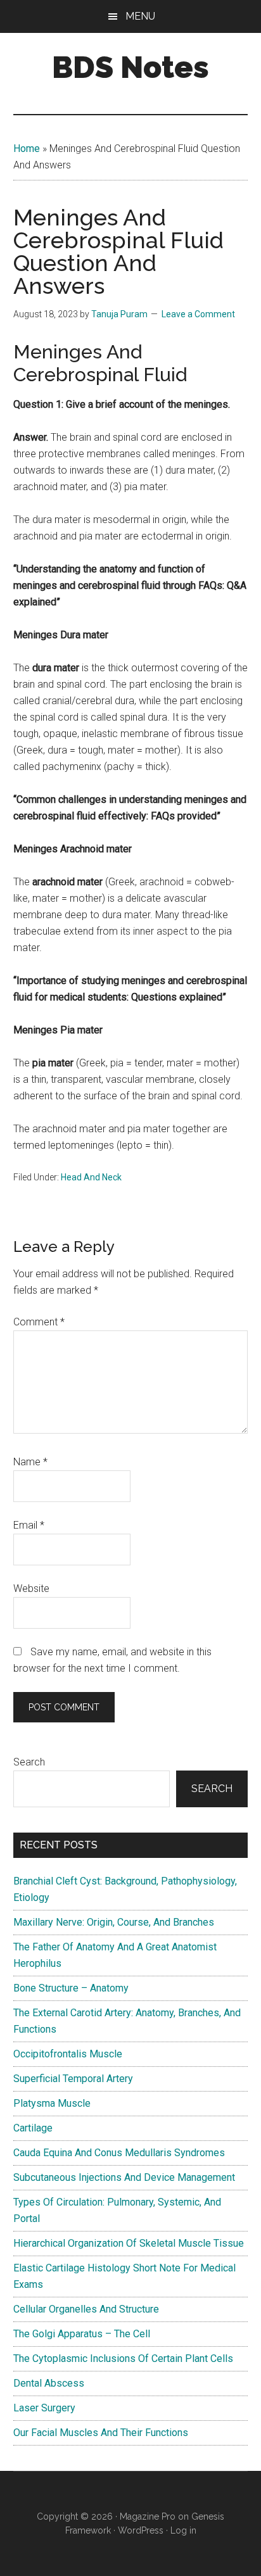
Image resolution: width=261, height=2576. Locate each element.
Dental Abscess (49, 2383)
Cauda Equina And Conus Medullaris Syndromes (119, 2153)
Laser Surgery (44, 2408)
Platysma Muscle (52, 2103)
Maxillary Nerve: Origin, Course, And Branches (114, 1922)
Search (29, 1762)
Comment (39, 1322)
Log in (183, 2530)
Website (31, 1588)
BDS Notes (130, 67)
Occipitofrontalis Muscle (68, 2054)
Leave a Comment (198, 314)
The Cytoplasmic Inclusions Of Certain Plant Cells (123, 2358)
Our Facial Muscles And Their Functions (101, 2433)
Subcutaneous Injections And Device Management (124, 2177)
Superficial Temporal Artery (73, 2079)
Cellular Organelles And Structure (86, 2309)
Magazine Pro (148, 2516)
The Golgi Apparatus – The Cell (82, 2334)
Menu (140, 16)
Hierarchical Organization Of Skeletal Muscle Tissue (129, 2243)
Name (30, 1462)
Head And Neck (91, 1177)
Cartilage (33, 2128)
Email (29, 1525)
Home (27, 148)
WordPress (141, 2530)
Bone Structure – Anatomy (71, 1988)
